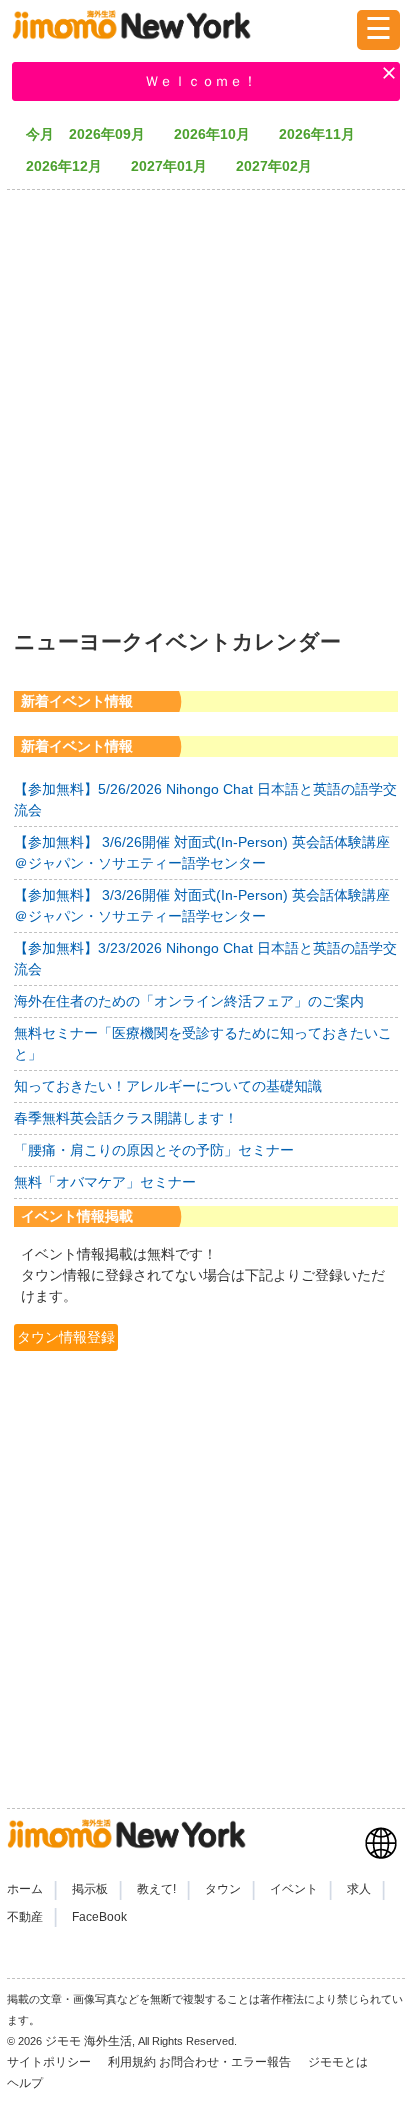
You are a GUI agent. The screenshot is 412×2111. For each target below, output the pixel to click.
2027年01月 (176, 166)
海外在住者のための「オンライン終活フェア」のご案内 (189, 1001)
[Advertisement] (206, 403)
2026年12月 (71, 166)
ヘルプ (25, 2083)
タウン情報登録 (66, 1337)
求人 (359, 1889)
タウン (223, 1889)
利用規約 (132, 2062)
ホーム (25, 1889)
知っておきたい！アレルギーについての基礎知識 (168, 1086)
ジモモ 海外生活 (88, 2041)
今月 (40, 134)
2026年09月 (114, 134)
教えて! (156, 1889)
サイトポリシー (50, 2062)
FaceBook (99, 1917)
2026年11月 (324, 134)
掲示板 (90, 1889)
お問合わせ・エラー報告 (226, 2062)
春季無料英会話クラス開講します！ (126, 1118)
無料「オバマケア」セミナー (105, 1182)
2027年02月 (281, 166)
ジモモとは (339, 2062)
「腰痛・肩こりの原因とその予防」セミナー (154, 1150)
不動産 (25, 1917)
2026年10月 (219, 134)
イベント (294, 1889)
